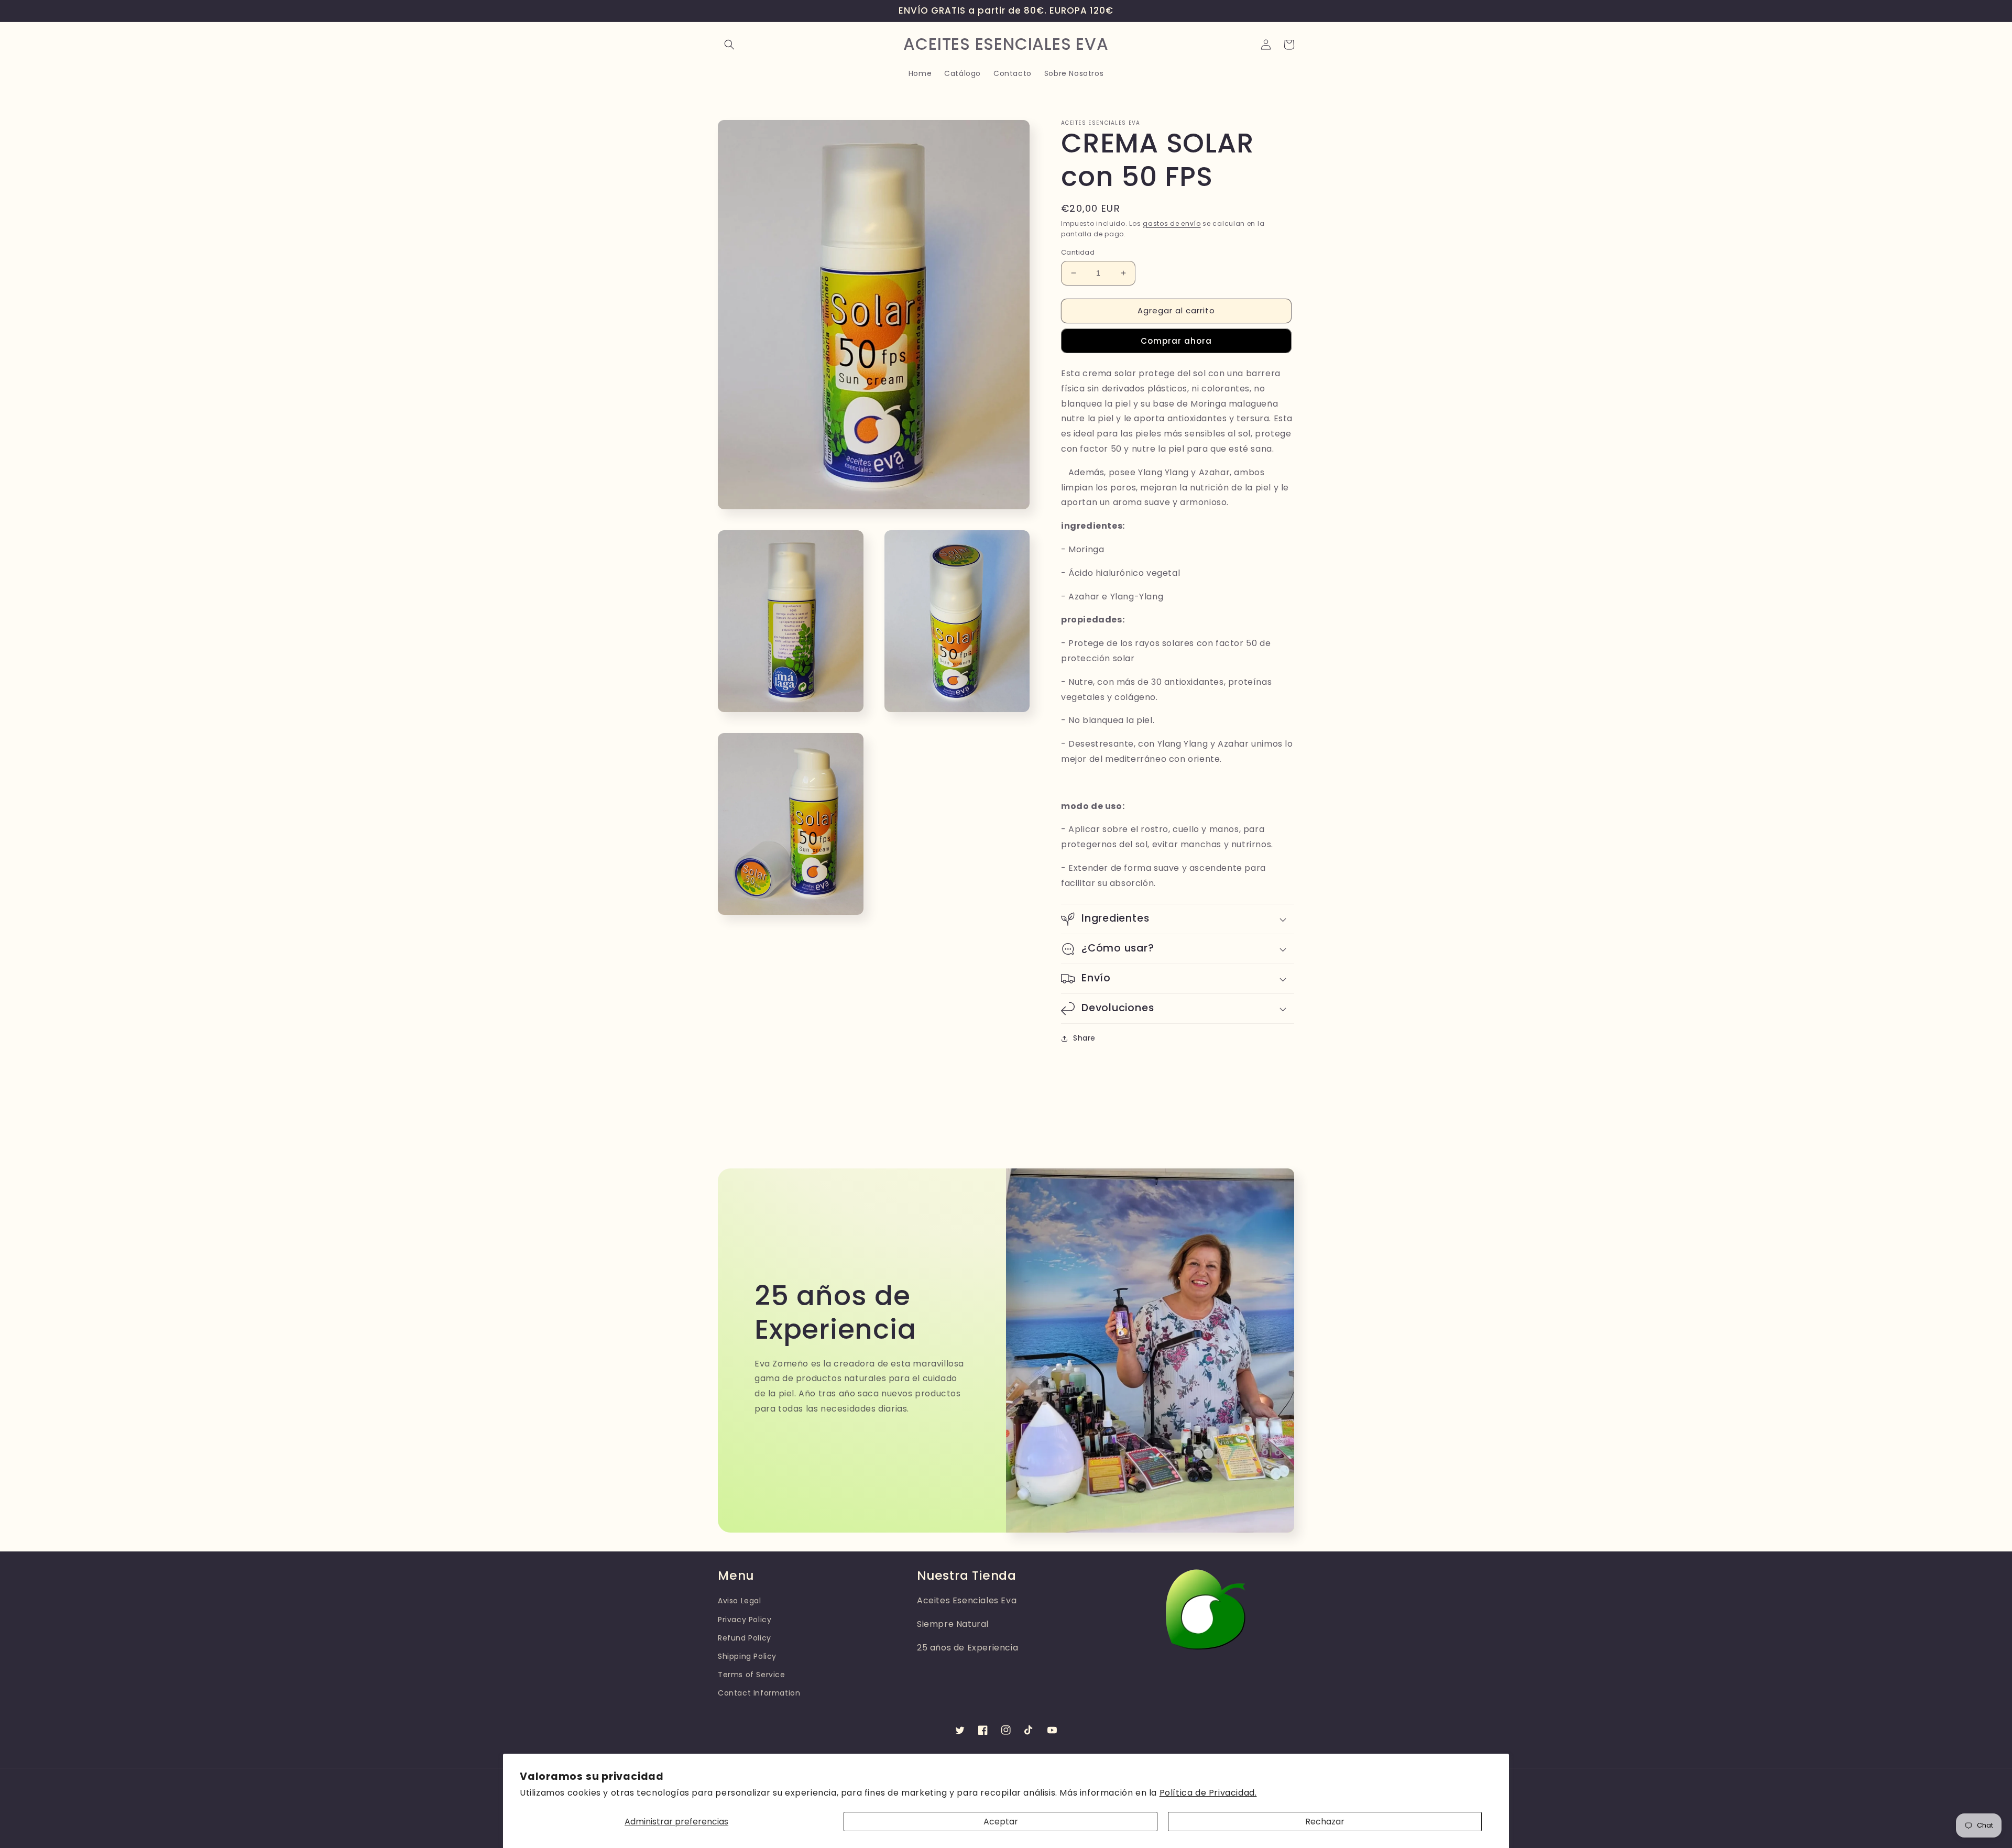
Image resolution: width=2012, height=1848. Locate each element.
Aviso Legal (740, 1601)
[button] (729, 45)
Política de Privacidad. (1208, 1793)
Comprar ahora (1176, 341)
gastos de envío (1172, 223)
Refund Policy (745, 1638)
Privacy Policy (745, 1620)
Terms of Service (752, 1675)
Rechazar (1325, 1822)
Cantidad (1078, 252)
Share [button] (1084, 1038)
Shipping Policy (747, 1656)
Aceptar (1001, 1822)
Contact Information (759, 1693)
